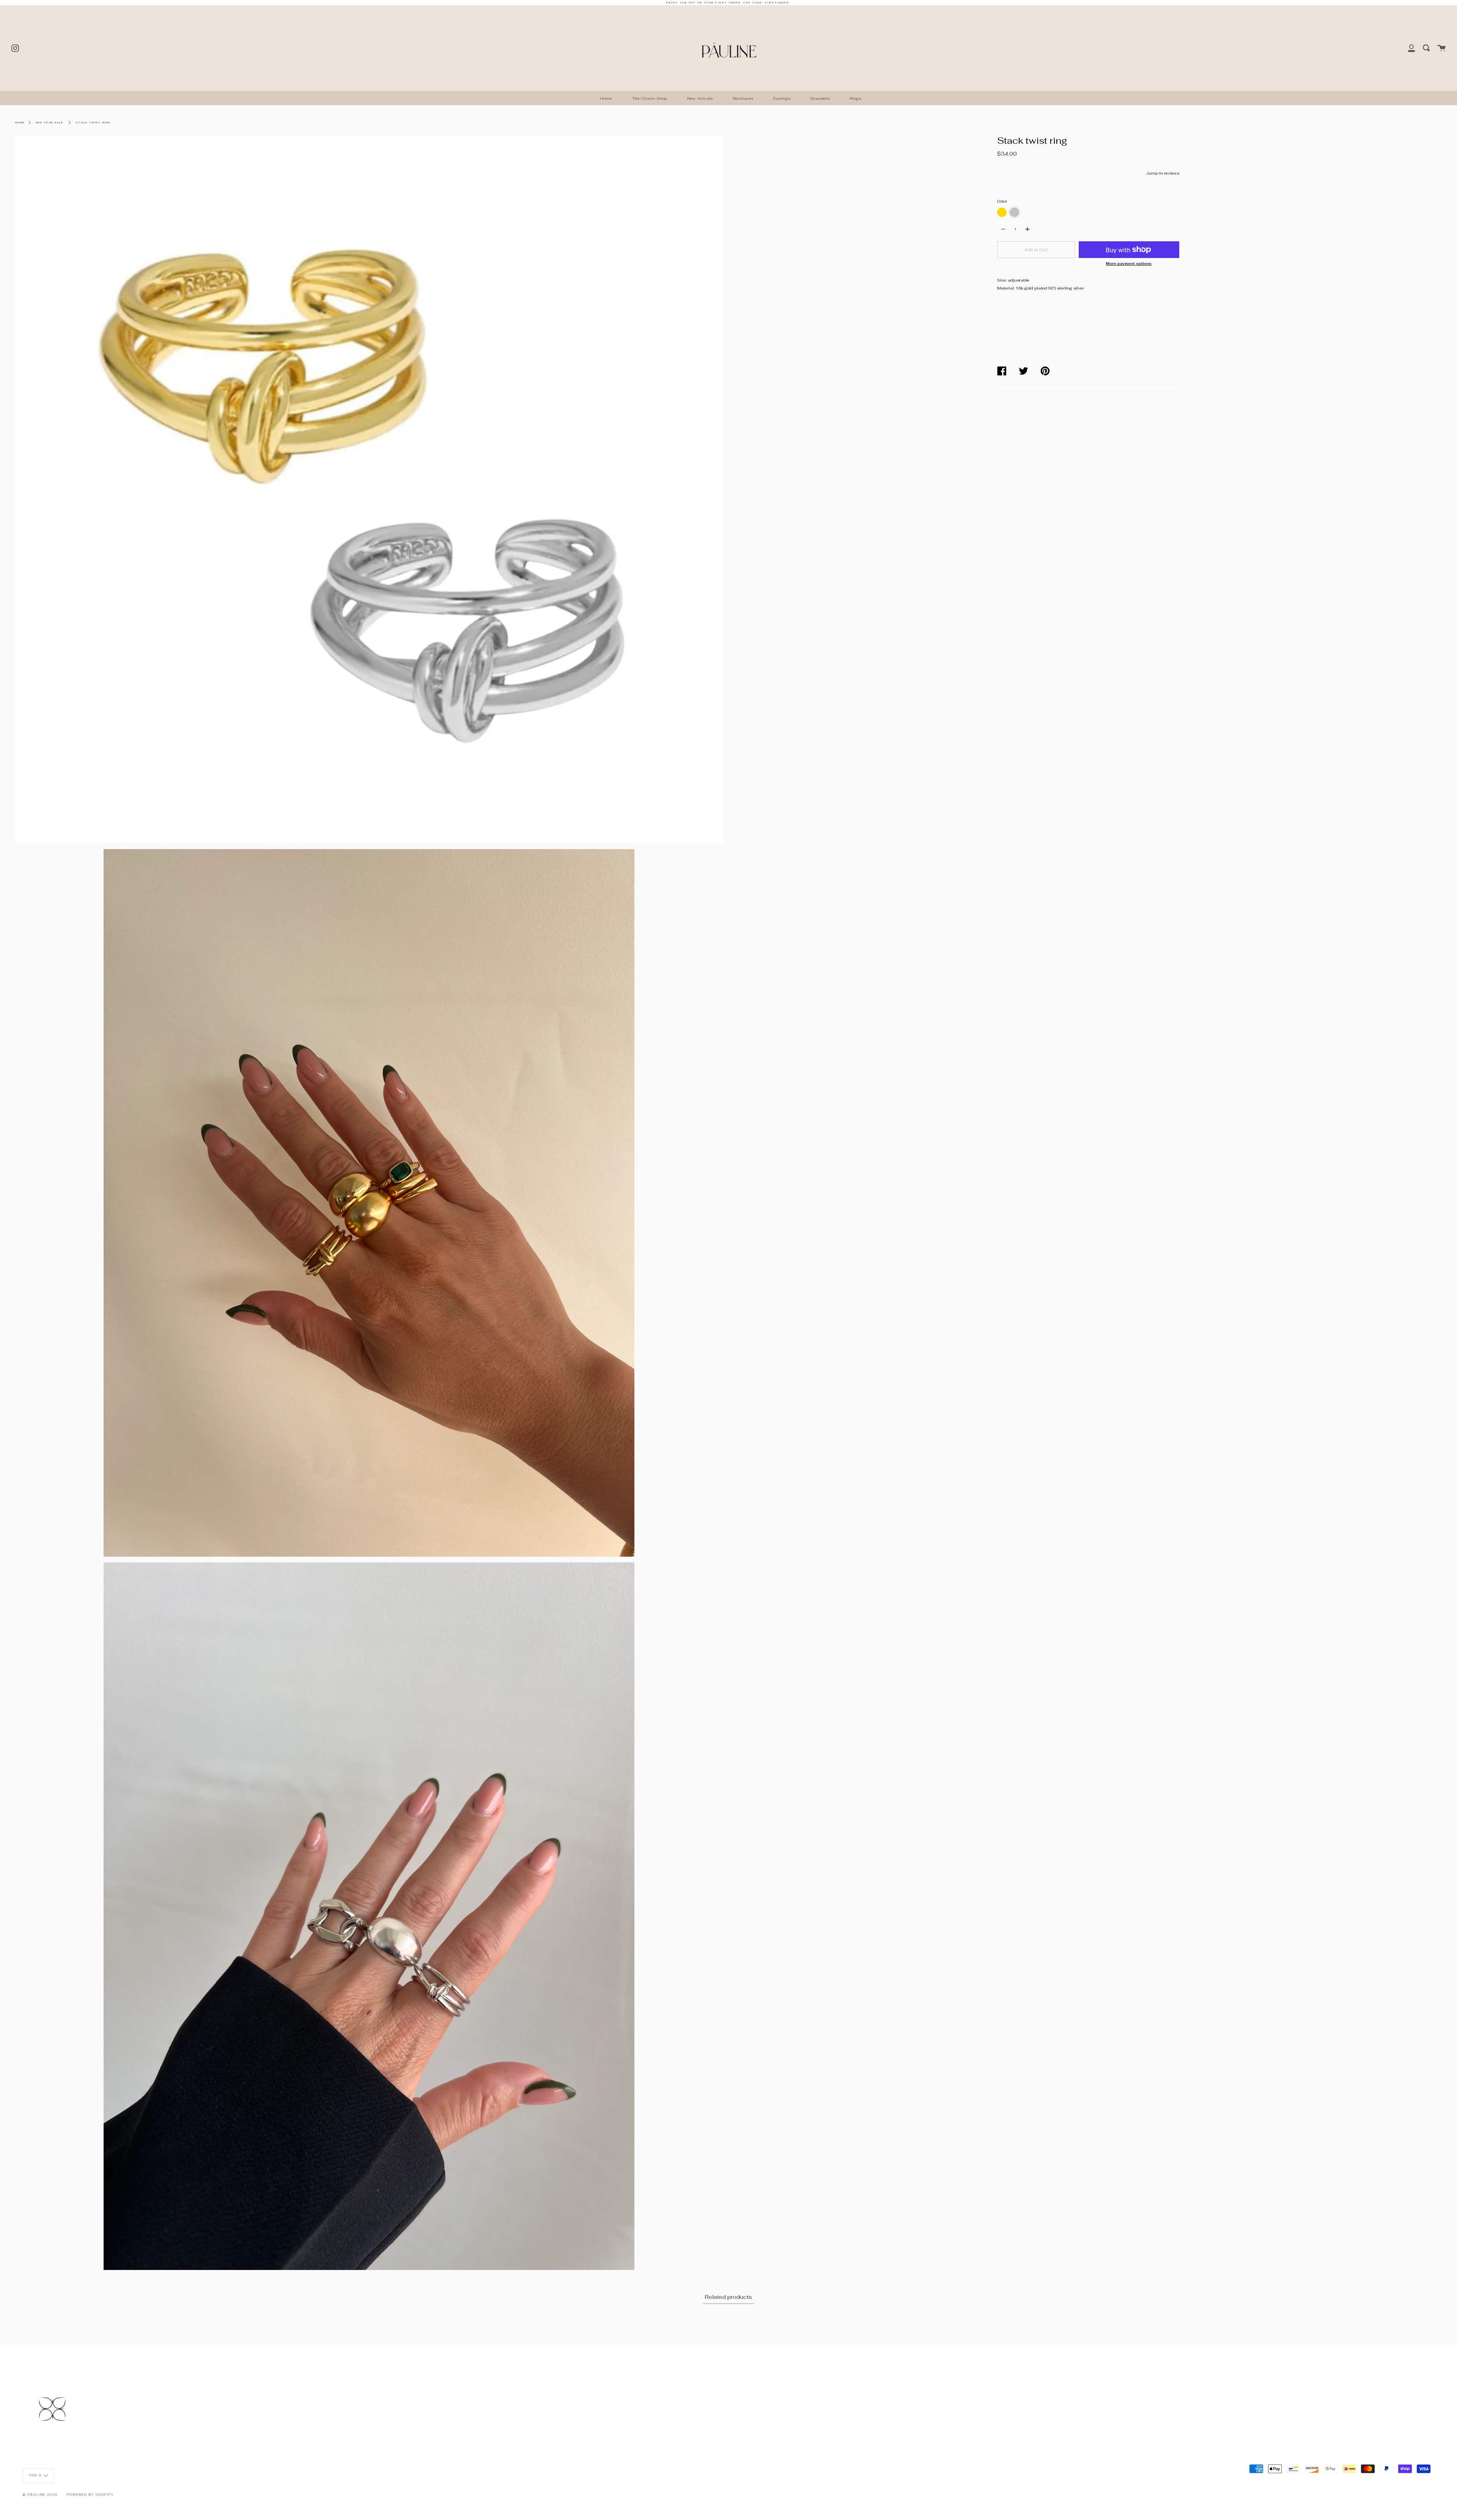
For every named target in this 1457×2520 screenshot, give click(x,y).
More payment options (1129, 264)
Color (1002, 201)
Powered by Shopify (90, 2495)
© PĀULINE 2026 (40, 2495)
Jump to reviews (1163, 173)
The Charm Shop (650, 98)
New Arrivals (700, 98)
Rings (855, 98)
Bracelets (820, 98)
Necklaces (743, 98)
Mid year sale (50, 123)
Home (606, 98)
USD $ (35, 2475)
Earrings (782, 98)
